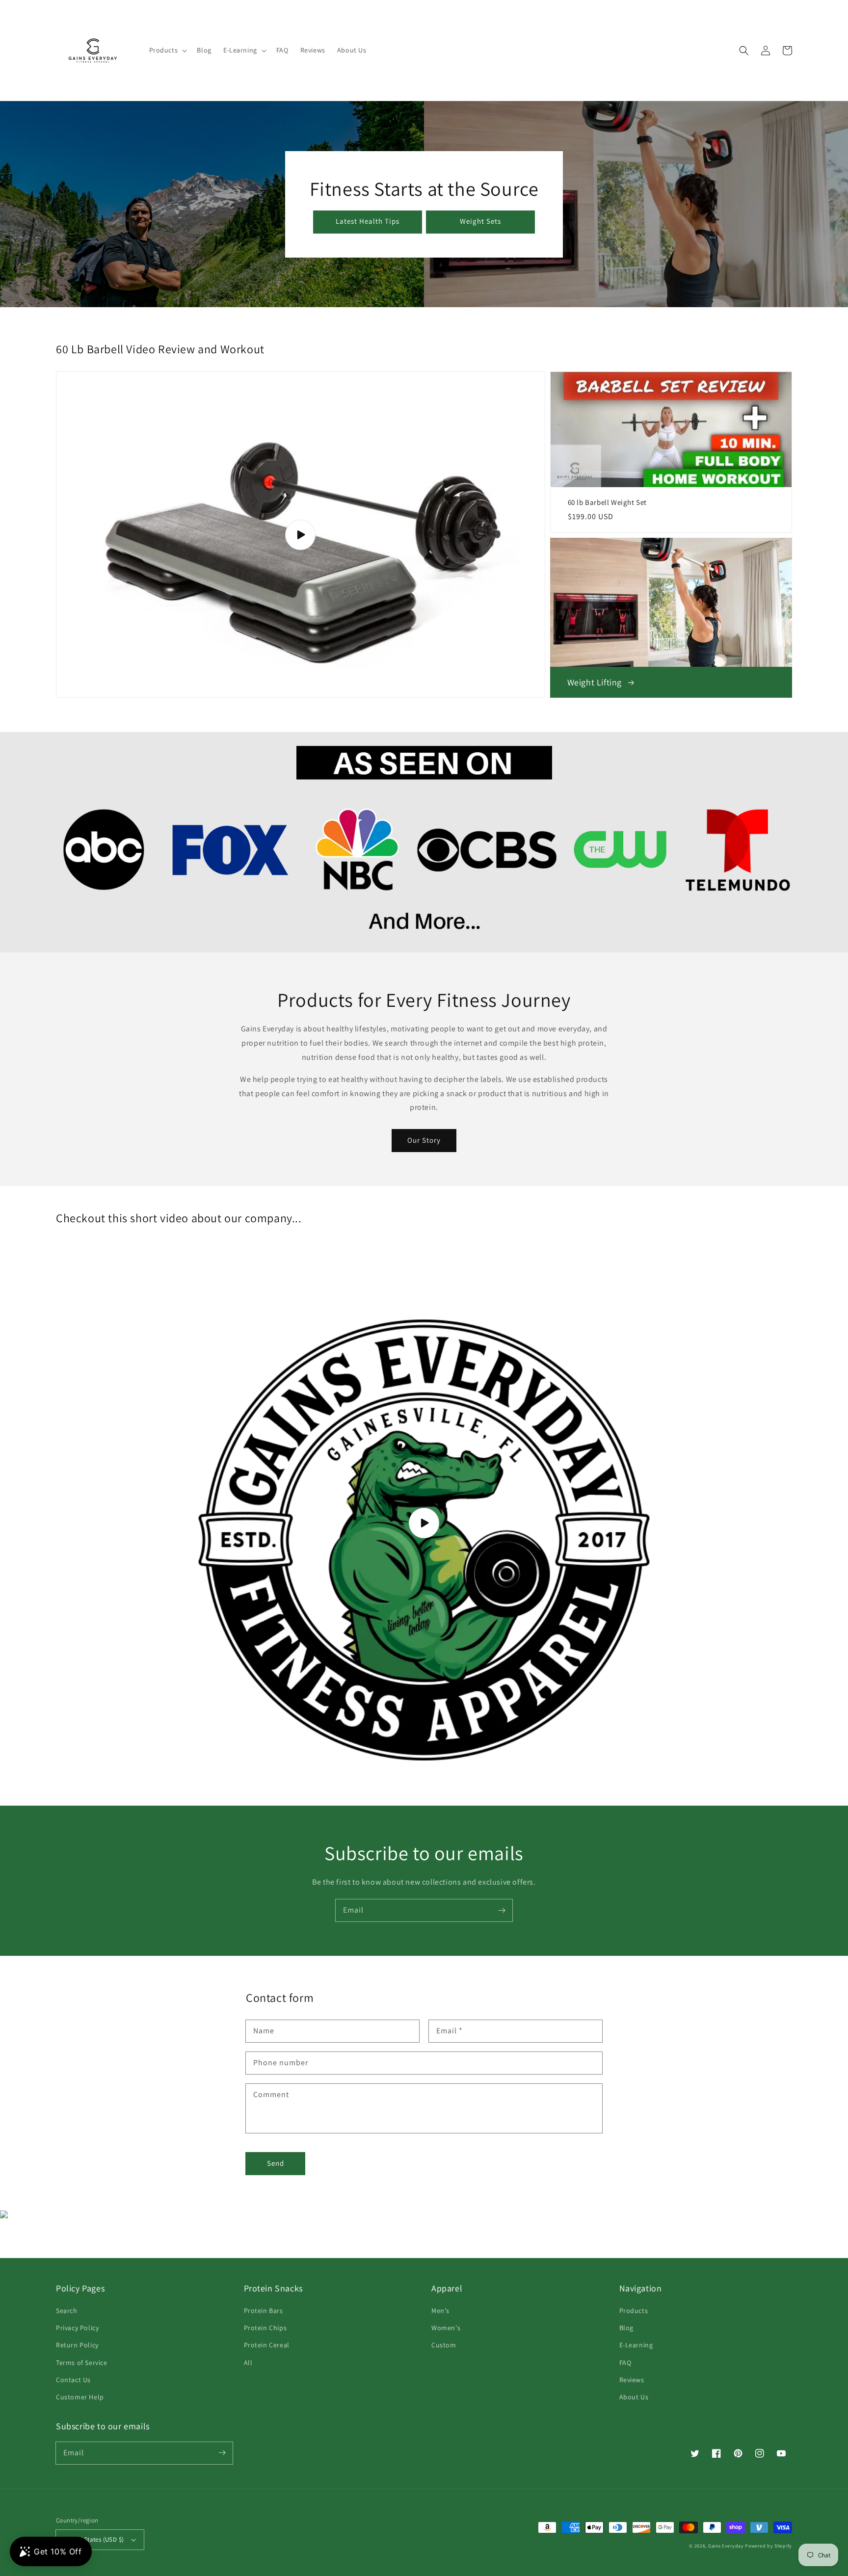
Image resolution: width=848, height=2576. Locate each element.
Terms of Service (82, 2363)
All (248, 2363)
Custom (444, 2345)
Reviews (632, 2380)
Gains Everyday (726, 2546)
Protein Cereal (267, 2345)
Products (634, 2311)
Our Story (424, 1140)
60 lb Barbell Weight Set (607, 502)
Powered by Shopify (768, 2546)
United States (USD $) (94, 2539)
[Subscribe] (502, 1910)
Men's (440, 2311)
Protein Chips (265, 2328)
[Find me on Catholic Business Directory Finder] (4, 2216)
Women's (446, 2328)
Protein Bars (264, 2311)
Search (67, 2311)
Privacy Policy (77, 2328)
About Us (634, 2397)
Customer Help (80, 2397)
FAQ (625, 2363)
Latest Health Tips (368, 221)
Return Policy (77, 2345)
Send (276, 2163)
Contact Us (73, 2380)
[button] (167, 50)
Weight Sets (480, 221)
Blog (626, 2328)
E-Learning (636, 2345)
